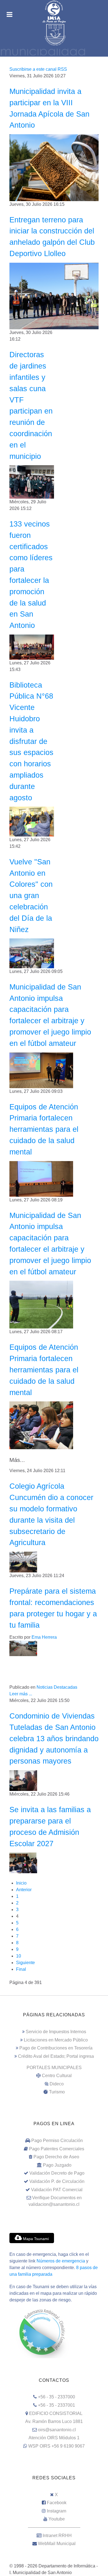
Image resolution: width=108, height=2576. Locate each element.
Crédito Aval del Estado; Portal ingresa (56, 2056)
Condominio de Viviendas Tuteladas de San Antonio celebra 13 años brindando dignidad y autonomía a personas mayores (54, 1738)
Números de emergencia (61, 2261)
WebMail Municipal (57, 2544)
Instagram (56, 2511)
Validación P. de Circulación (57, 2181)
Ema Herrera (44, 1637)
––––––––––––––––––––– (54, 2527)
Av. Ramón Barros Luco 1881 (54, 2421)
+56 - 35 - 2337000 (56, 2397)
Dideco (57, 2084)
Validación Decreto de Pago (57, 2173)
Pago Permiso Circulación (57, 2140)
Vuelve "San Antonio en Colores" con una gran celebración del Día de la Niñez (31, 896)
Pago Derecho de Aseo (56, 2157)
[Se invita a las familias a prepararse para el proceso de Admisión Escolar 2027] (23, 1863)
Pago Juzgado (57, 2165)
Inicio (21, 1883)
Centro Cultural (57, 2076)
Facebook (57, 2503)
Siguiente (25, 1963)
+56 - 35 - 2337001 (56, 2405)
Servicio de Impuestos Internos (56, 2032)
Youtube (57, 2519)
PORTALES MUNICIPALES (54, 2068)
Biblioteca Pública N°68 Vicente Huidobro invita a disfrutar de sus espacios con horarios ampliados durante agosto (31, 741)
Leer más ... (21, 1694)
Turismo (57, 2092)
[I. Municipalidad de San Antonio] (54, 12)
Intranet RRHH (57, 2536)
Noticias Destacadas (57, 1687)
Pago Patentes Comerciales (57, 2149)
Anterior (24, 1890)
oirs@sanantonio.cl (57, 2430)
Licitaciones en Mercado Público (56, 2040)
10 (19, 1956)
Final (21, 1969)
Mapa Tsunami (35, 2239)
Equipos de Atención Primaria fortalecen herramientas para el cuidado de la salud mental (44, 1129)
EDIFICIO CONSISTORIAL (56, 2413)
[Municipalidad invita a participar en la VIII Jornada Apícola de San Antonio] (54, 167)
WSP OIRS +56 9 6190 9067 (56, 2446)
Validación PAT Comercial (57, 2190)
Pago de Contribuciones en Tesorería (56, 2048)
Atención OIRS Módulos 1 (54, 2438)
